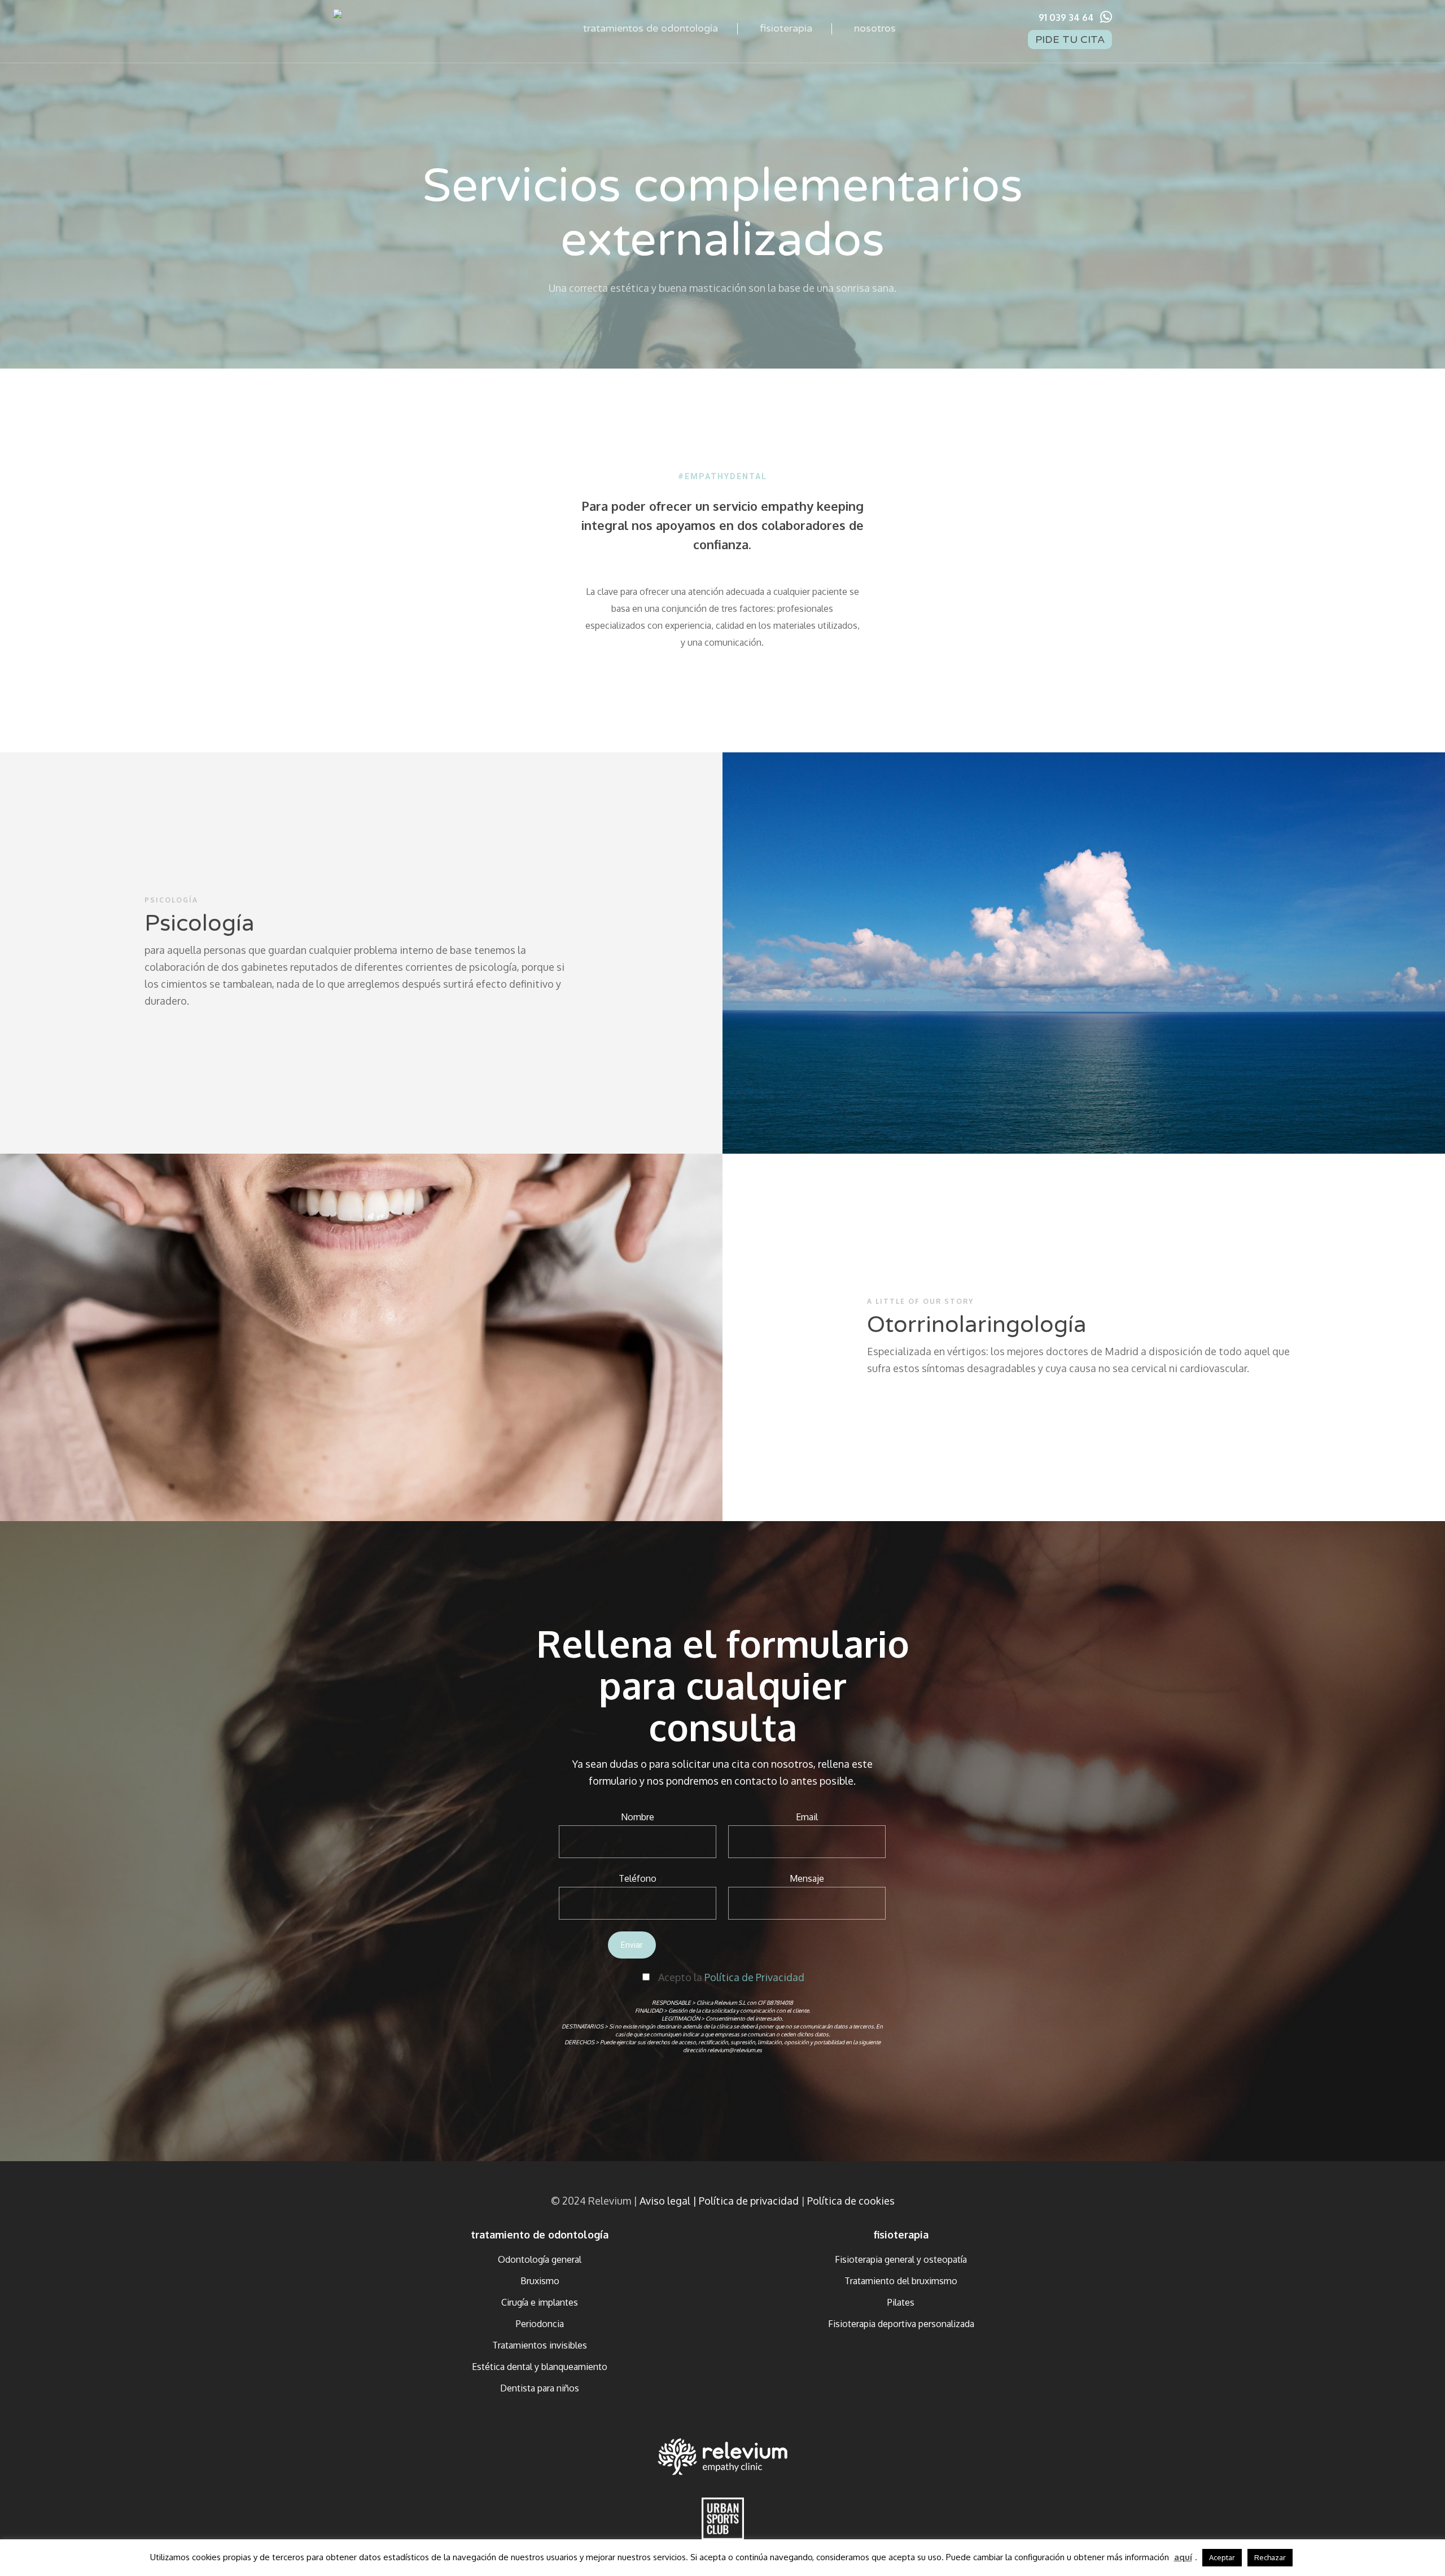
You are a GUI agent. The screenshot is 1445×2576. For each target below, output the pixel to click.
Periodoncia (540, 2324)
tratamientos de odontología (651, 28)
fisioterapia (786, 28)
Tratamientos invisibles (540, 2345)
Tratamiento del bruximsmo (901, 2281)
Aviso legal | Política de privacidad (719, 2201)
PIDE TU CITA (1070, 40)
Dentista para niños (540, 2388)
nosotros (875, 28)
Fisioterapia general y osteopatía (901, 2259)
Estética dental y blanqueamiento (540, 2367)
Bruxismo (540, 2281)
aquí (1183, 2557)
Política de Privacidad (754, 1977)
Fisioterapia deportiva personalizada (901, 2324)
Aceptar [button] (1222, 2557)
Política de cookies (851, 2201)
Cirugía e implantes (540, 2302)
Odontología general (540, 2259)
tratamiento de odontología (540, 2235)
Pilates (901, 2302)
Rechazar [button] (1270, 2557)
